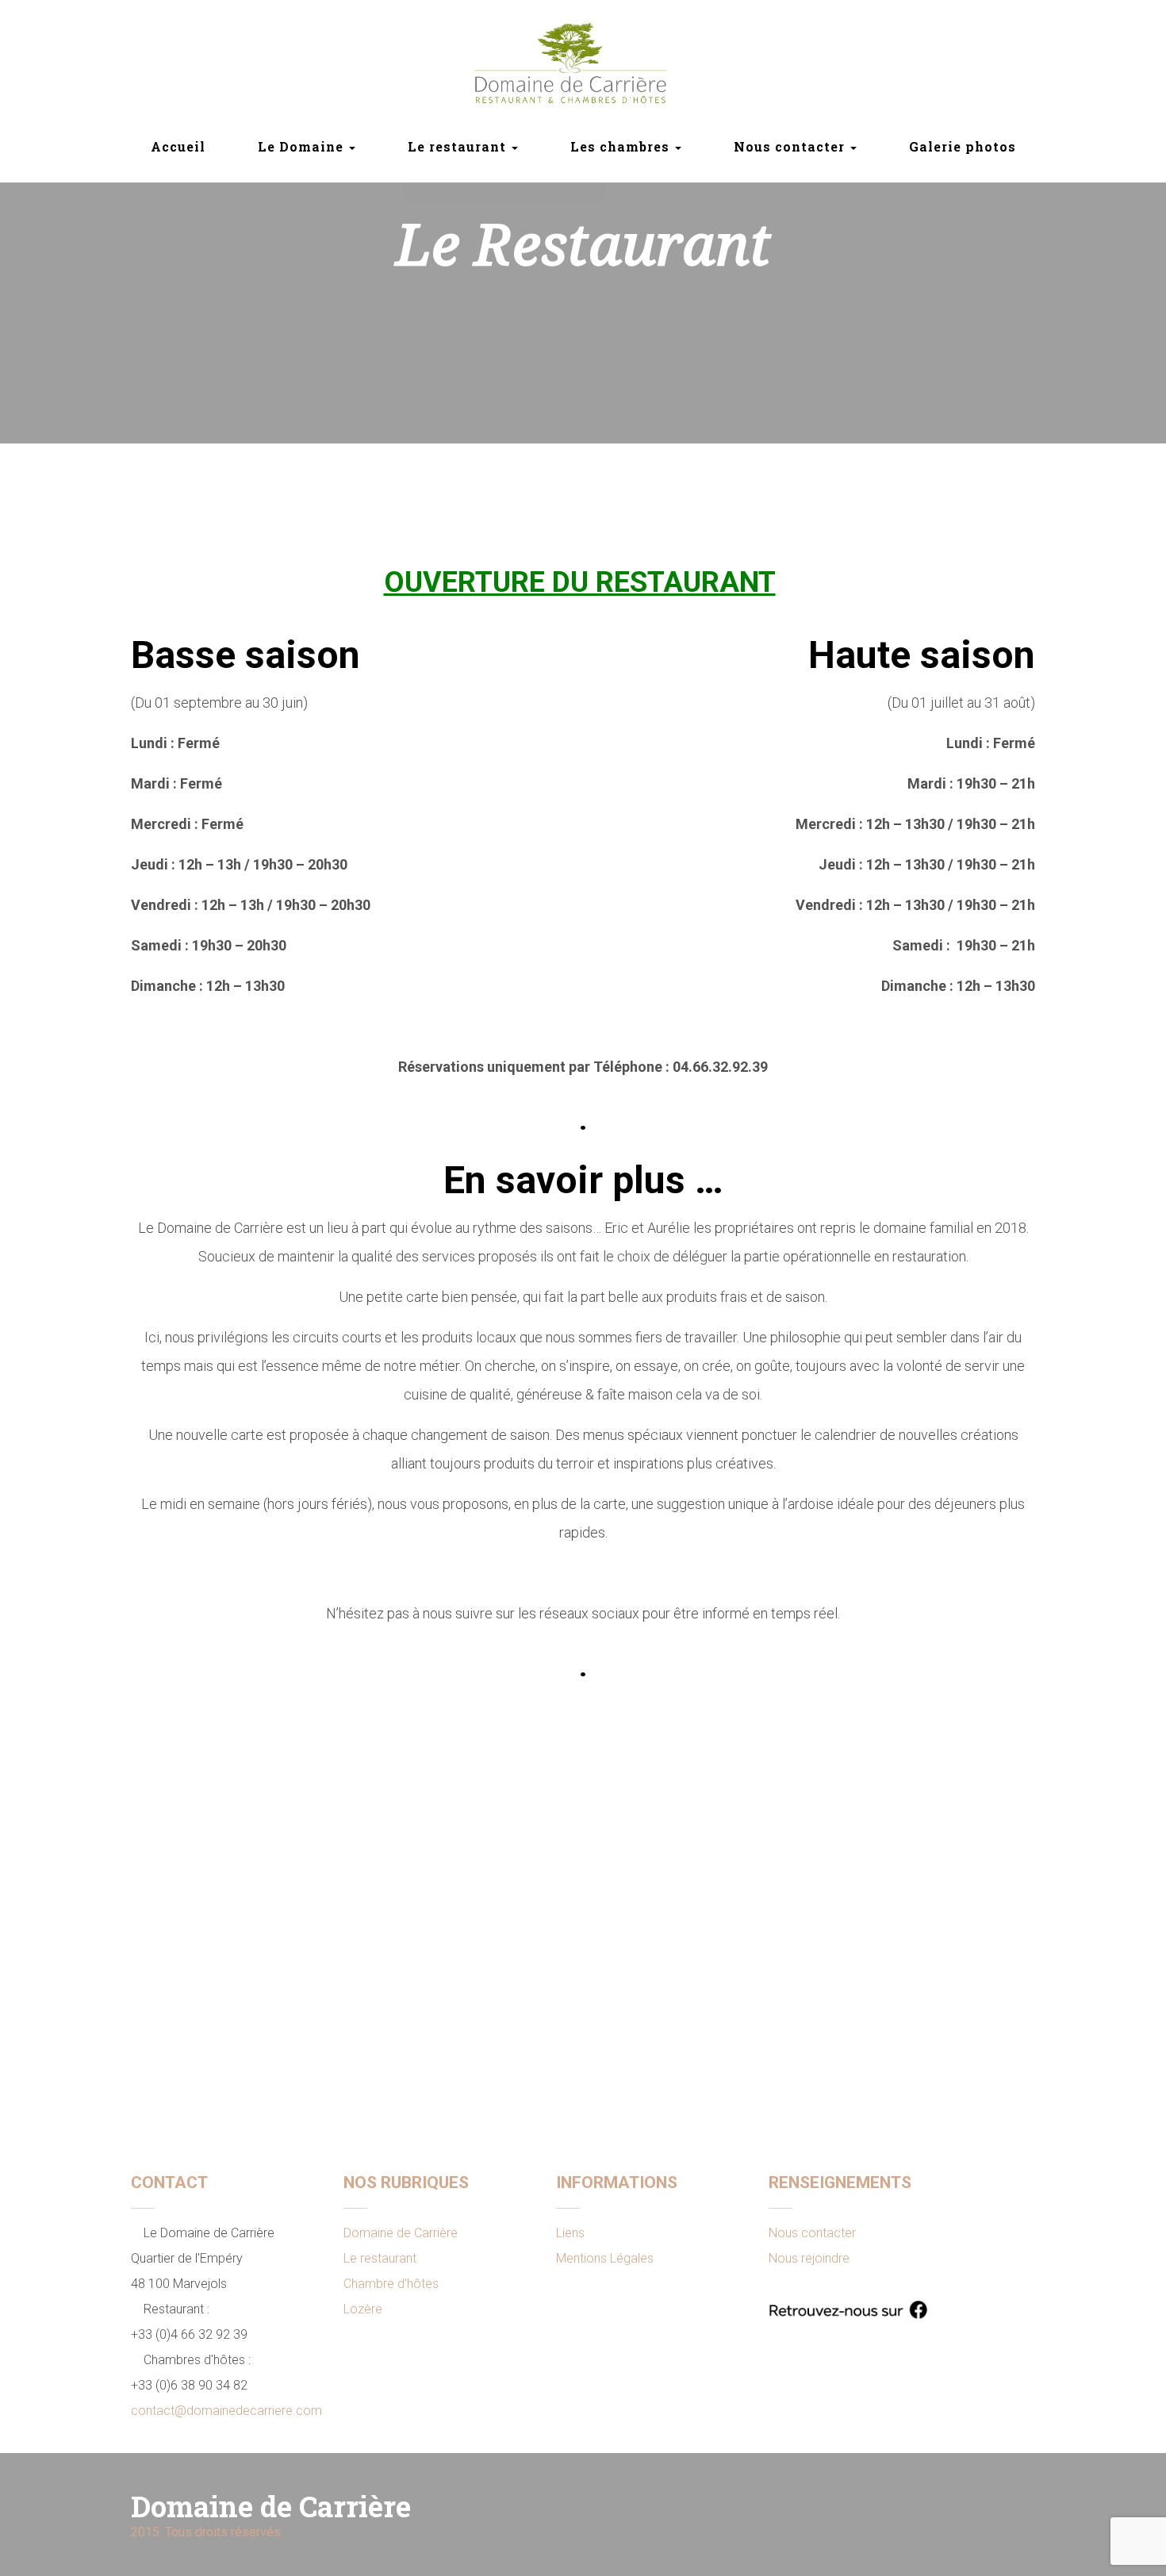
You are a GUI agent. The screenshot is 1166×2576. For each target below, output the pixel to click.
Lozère (363, 2309)
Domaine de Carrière (401, 2233)
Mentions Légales (605, 2258)
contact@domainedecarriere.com (226, 2411)
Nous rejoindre (809, 2258)
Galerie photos (963, 146)
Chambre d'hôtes (391, 2284)
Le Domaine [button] (303, 146)
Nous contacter (812, 2233)
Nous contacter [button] (791, 146)
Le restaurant (380, 2258)
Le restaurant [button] (459, 146)
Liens (570, 2233)
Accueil (178, 146)
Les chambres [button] (622, 146)
